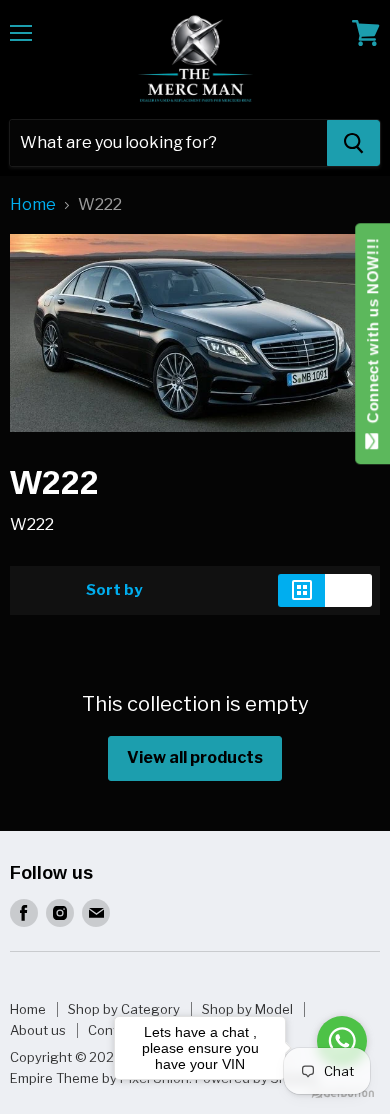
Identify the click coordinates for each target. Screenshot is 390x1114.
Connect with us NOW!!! (372, 335)
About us (38, 1030)
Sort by (114, 590)
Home (33, 205)
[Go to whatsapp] (342, 1041)
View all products (195, 757)
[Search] (353, 143)
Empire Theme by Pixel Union (99, 1078)
